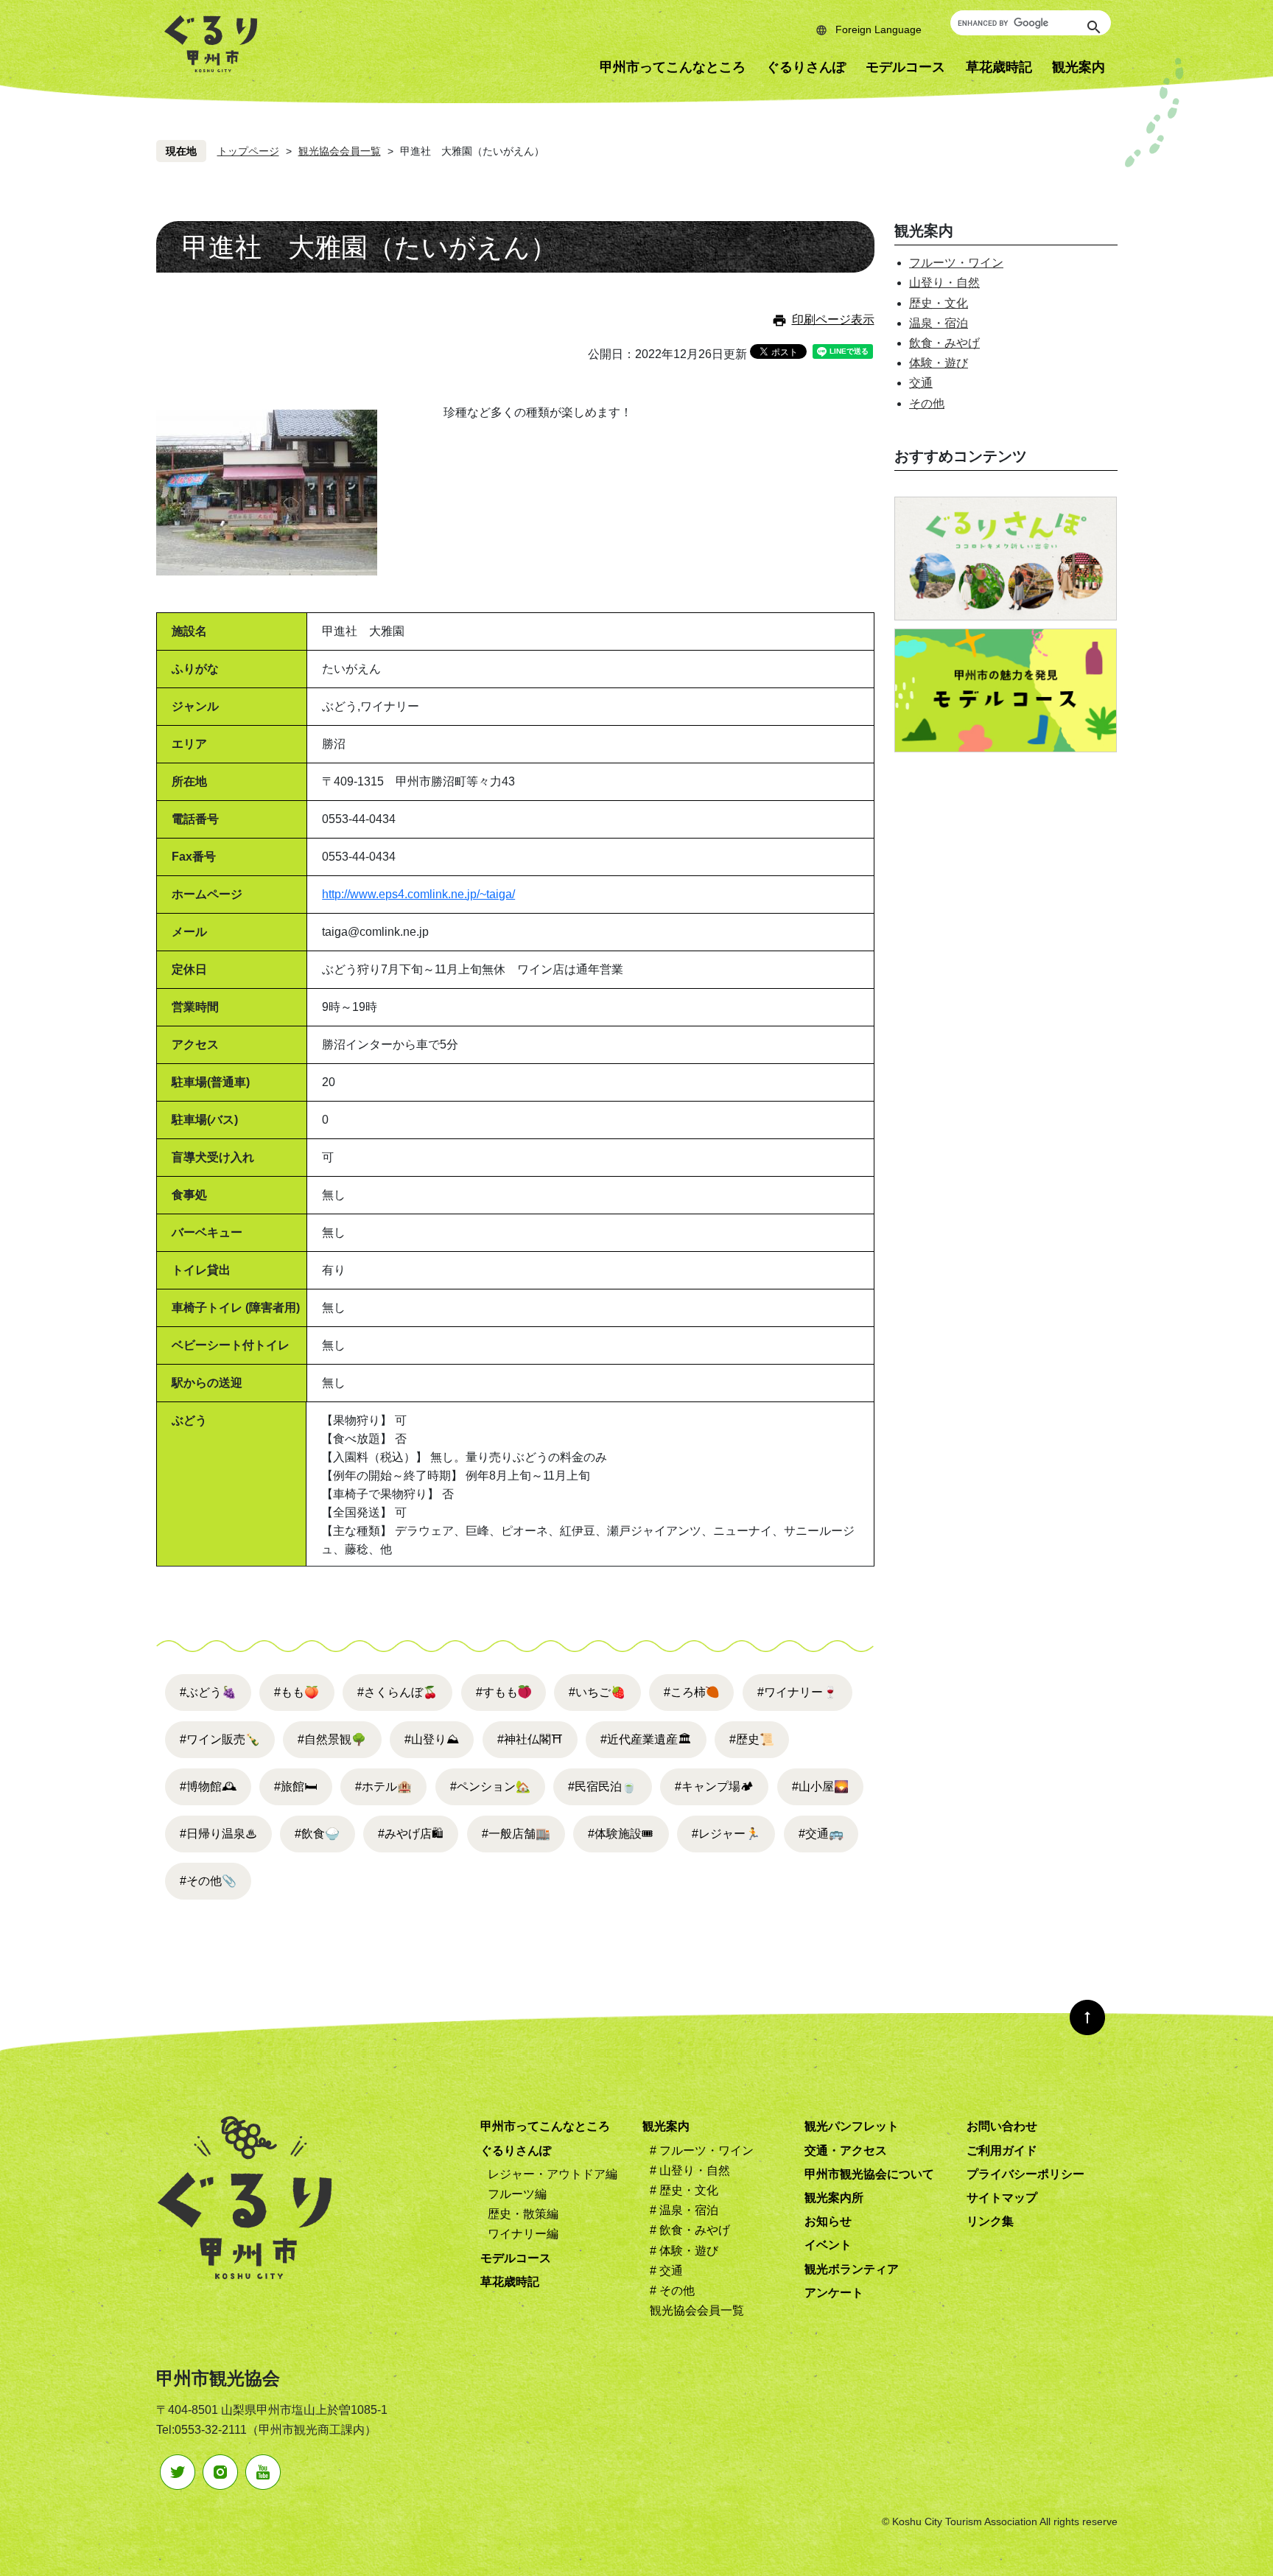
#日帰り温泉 (218, 1834)
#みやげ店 (411, 1834)
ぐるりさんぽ (806, 67)
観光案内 (1079, 67)
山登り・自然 (944, 283)
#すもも (497, 1692)
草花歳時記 (999, 67)
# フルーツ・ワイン (702, 2150)
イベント (828, 2245)
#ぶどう (208, 1692)
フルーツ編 (517, 2194)
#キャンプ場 (714, 1786)
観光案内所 (834, 2198)
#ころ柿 (685, 1692)
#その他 (208, 1881)
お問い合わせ (1002, 2126)
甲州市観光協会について (869, 2174)
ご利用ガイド (1002, 2150)
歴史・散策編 (523, 2214)
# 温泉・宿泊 (684, 2210)
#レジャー (726, 1834)
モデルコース (905, 67)
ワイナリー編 (523, 2234)
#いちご (597, 1692)
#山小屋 (820, 1786)
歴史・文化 (939, 303)
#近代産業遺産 (646, 1739)
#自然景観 (332, 1739)
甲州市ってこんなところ (673, 67)
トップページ (248, 151)
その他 (927, 403)
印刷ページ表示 (833, 319)
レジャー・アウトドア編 (553, 2174)
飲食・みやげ (944, 343)
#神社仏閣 (530, 1739)
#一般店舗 (516, 1834)
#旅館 (295, 1786)
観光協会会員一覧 (340, 151)
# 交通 (666, 2271)
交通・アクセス (846, 2150)
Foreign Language (879, 29)
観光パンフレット (852, 2126)
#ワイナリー (797, 1692)
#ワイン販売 (220, 1739)
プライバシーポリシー (1025, 2174)
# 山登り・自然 (690, 2170)
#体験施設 (621, 1834)
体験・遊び (939, 363)
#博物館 (208, 1786)
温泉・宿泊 (939, 323)
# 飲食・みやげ (690, 2230)
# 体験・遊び (684, 2251)
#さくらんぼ (397, 1692)
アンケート (834, 2293)
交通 (921, 383)
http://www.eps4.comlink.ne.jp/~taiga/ (418, 894)
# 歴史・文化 (684, 2190)
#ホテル (383, 1786)
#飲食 (317, 1834)
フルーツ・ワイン (956, 263)
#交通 (821, 1834)
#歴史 (752, 1739)
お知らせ (828, 2221)
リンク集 (990, 2221)
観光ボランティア (852, 2269)
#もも (297, 1692)
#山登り (432, 1739)
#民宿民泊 (602, 1786)
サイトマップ (1002, 2198)
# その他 (672, 2290)
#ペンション (490, 1786)
